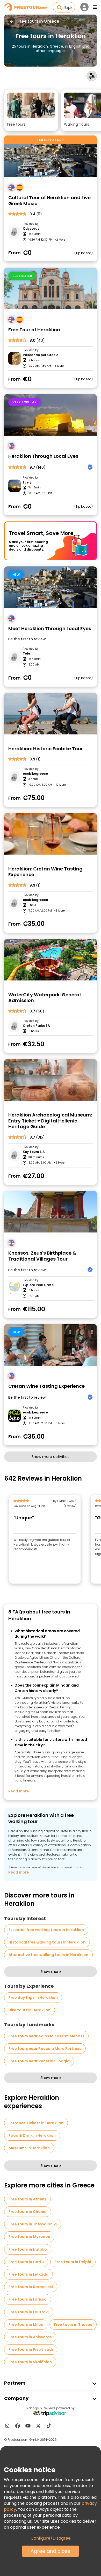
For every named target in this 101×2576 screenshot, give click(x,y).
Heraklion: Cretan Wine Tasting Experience (45, 872)
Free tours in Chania (28, 2212)
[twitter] (38, 2426)
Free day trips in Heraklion (33, 1998)
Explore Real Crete (38, 1285)
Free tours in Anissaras (30, 2337)
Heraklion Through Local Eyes (43, 456)
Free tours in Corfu (26, 2262)
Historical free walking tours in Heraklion (47, 1942)
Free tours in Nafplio (28, 2249)
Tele (26, 654)
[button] (31, 110)
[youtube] (28, 2426)
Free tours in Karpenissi (31, 2287)
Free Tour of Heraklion (34, 330)
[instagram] (7, 2426)
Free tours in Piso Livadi (31, 2349)
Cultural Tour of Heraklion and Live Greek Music (49, 201)
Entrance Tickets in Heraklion (36, 2123)
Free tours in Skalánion (30, 2362)
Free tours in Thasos (73, 2325)
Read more (19, 1791)
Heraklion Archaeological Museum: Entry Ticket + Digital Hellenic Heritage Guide (50, 1121)
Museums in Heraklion (29, 2148)
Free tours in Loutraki (29, 2312)
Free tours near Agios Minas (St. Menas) (46, 2036)
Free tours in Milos (26, 2325)
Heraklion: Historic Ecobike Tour (46, 749)
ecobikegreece (35, 1412)
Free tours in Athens (27, 2199)
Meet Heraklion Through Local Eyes (50, 629)
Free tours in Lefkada (28, 2274)
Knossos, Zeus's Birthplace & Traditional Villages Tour (42, 1256)
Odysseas (31, 229)
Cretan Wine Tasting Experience (46, 1386)
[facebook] (18, 2426)
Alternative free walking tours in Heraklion (48, 1955)
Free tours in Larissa (28, 2299)
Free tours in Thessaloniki (33, 2224)
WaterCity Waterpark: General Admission (45, 998)
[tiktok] (49, 2426)
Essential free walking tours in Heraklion (46, 1930)
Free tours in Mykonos (29, 2237)
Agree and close (51, 2551)
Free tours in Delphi (73, 2262)
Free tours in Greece (38, 21)
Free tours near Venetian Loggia (39, 2061)
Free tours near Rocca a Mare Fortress (45, 2049)
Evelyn (28, 482)
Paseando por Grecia (41, 355)
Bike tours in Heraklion (30, 2010)
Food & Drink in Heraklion (32, 2135)
